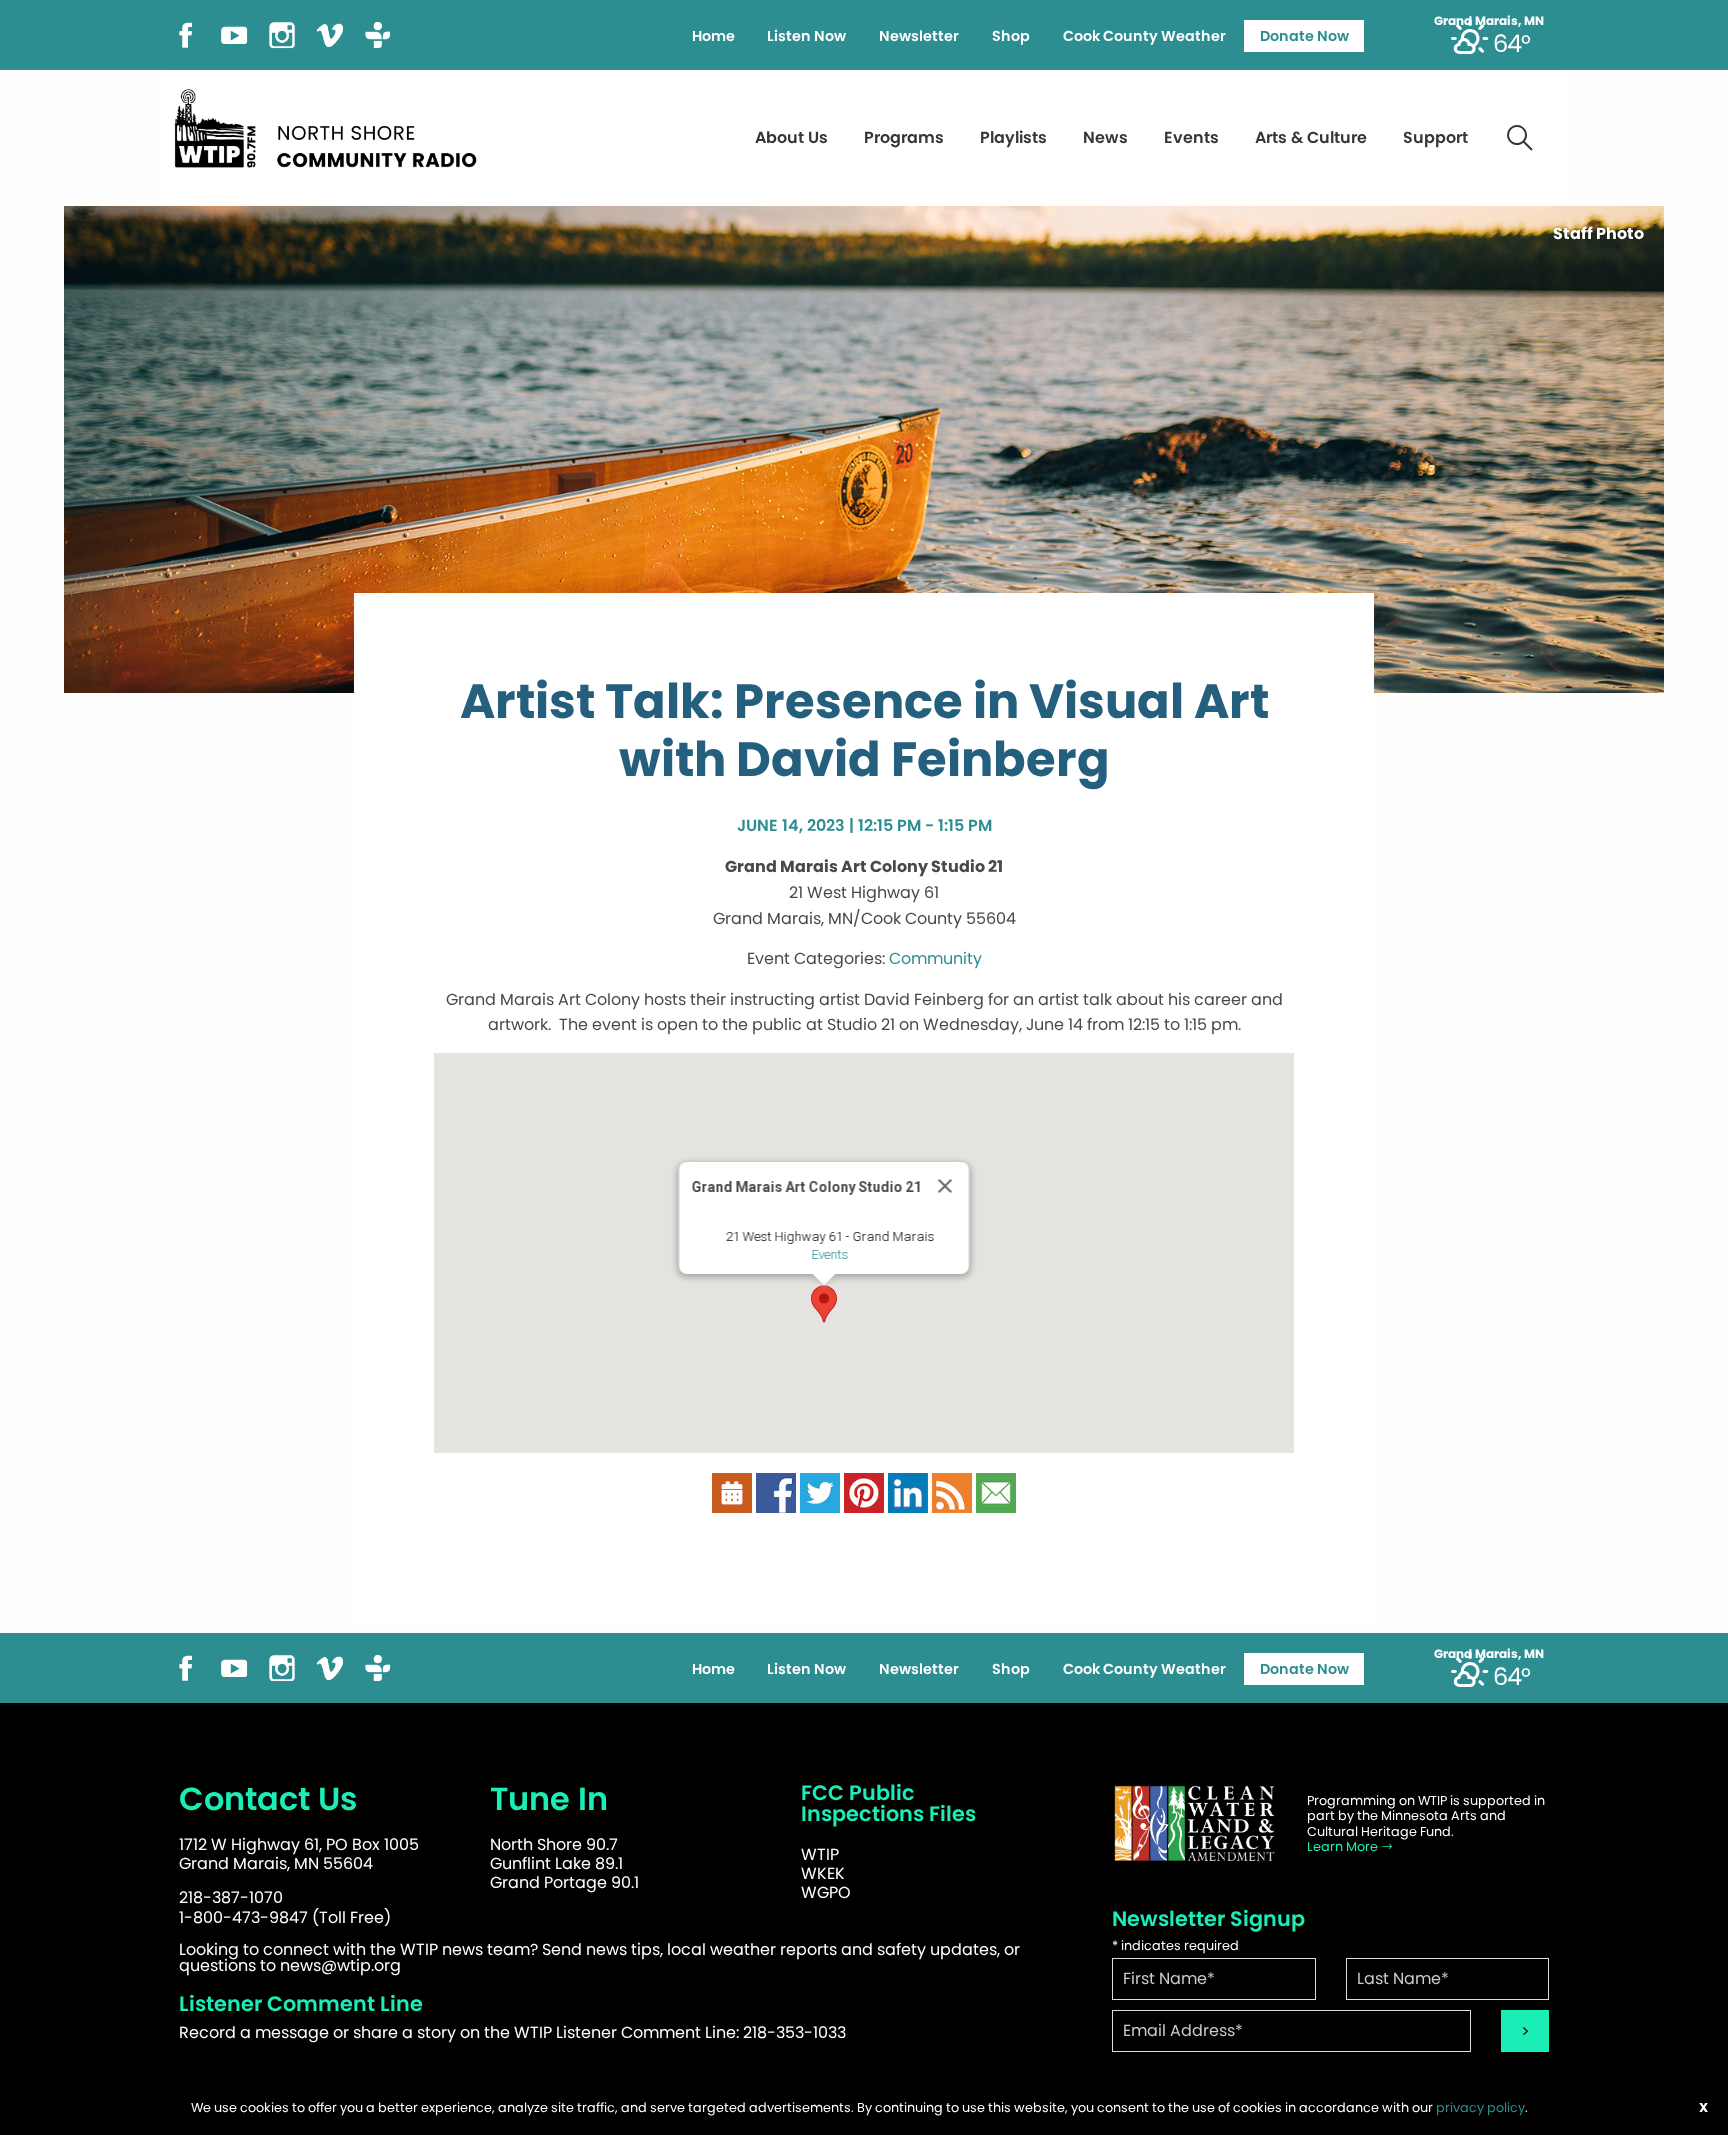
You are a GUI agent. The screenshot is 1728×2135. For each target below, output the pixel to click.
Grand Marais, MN (1489, 21)
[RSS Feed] (952, 1491)
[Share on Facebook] (776, 1491)
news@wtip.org (340, 1965)
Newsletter (919, 36)
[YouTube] (234, 33)
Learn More (1344, 1846)
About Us (791, 137)
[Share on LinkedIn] (908, 1491)
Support (1435, 137)
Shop (1011, 36)
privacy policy (1480, 2107)
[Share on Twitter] (820, 1491)
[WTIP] (332, 125)
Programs (904, 137)
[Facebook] (186, 33)
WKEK (823, 1873)
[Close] (945, 1186)
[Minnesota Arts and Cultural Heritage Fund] (1194, 1823)
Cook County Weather (1144, 36)
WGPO (826, 1892)
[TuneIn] (378, 33)
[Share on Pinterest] (864, 1491)
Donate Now (1304, 36)
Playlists (1013, 137)
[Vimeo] (330, 33)
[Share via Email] (996, 1491)
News (1105, 137)
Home (713, 36)
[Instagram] (282, 33)
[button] (824, 1304)
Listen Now (806, 36)
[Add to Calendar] (732, 1491)
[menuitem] (713, 36)
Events (1191, 137)
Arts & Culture (1311, 137)
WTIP (820, 1854)
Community (935, 958)
